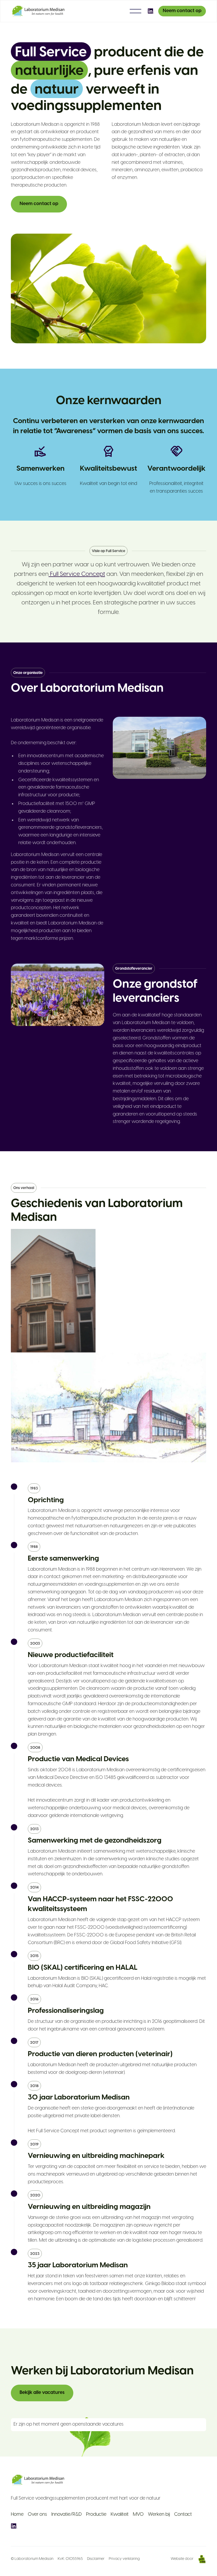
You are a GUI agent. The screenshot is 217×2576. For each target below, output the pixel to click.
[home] (39, 11)
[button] (135, 11)
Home (17, 2515)
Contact (183, 2515)
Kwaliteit (120, 2515)
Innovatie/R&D (67, 2515)
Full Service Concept (77, 574)
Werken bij (159, 2515)
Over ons (37, 2515)
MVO (138, 2515)
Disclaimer (96, 2559)
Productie (96, 2515)
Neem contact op (182, 11)
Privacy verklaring (124, 2559)
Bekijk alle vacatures (42, 2393)
